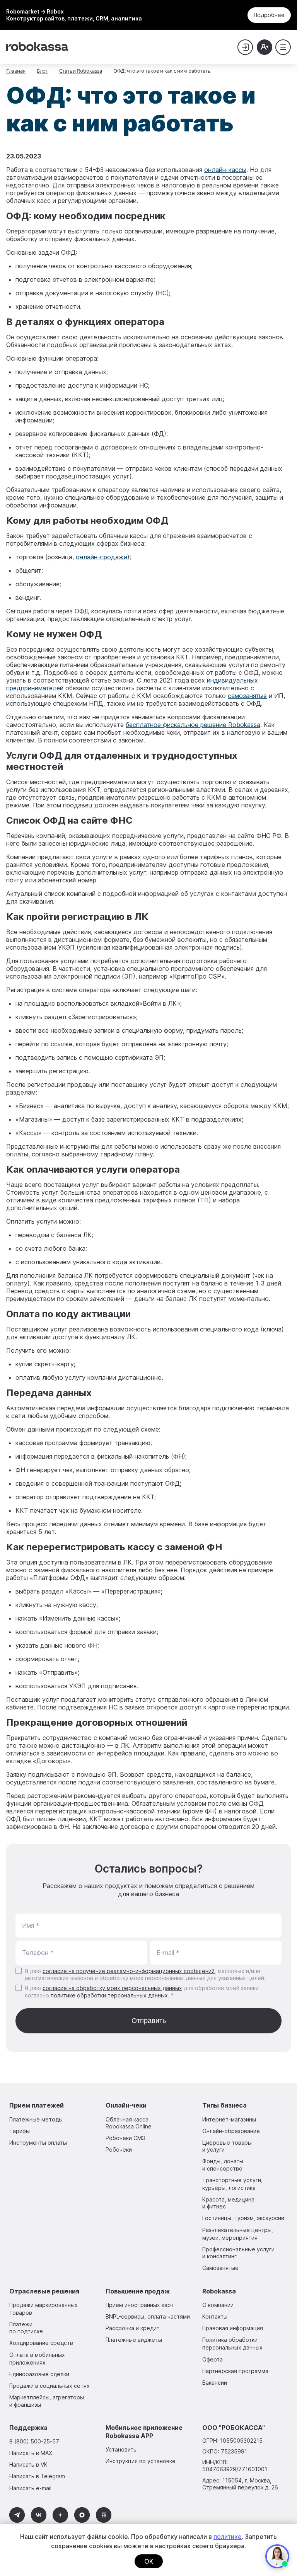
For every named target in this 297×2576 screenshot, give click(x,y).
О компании (218, 2305)
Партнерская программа (235, 2371)
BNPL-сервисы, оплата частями (148, 2316)
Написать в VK (28, 2464)
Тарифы (20, 2131)
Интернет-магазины (229, 2119)
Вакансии (215, 2383)
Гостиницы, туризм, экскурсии (243, 2218)
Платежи (26, 2328)
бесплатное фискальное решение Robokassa (193, 725)
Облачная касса (129, 2123)
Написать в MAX (31, 2453)
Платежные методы (36, 2119)
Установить (121, 2449)
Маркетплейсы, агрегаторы (47, 2401)
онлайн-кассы (225, 170)
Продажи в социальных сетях (49, 2386)
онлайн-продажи (102, 557)
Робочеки (119, 2150)
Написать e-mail (30, 2488)
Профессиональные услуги (238, 2253)
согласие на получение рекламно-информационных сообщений (129, 1971)
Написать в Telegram (37, 2476)
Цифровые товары (227, 2146)
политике (228, 2537)
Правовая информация (233, 2328)
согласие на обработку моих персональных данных (112, 1988)
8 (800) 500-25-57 (34, 2441)
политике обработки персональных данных (109, 1995)
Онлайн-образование (231, 2131)
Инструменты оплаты (38, 2143)
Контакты (215, 2316)
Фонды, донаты (223, 2165)
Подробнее (269, 15)
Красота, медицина (228, 2203)
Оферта (213, 2359)
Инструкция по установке (141, 2461)
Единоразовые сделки (39, 2374)
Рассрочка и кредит (132, 2328)
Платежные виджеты (134, 2340)
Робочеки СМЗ (125, 2138)
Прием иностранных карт (140, 2305)
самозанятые (247, 696)
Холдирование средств (41, 2343)
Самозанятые (220, 2268)
